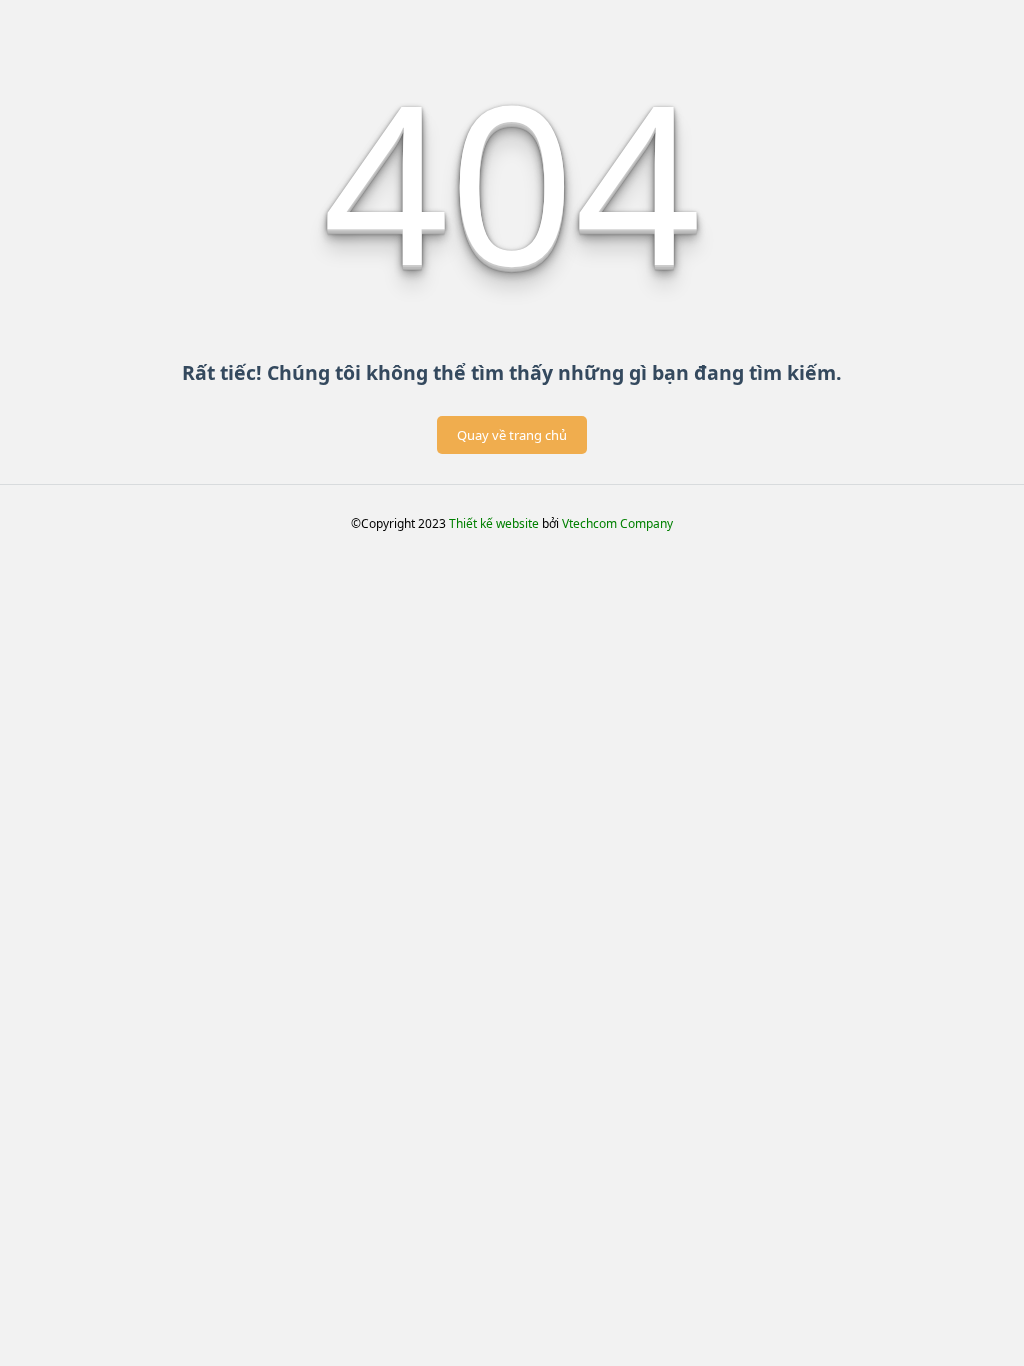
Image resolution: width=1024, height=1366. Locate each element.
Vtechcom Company (617, 523)
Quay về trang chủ (512, 435)
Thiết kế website (494, 523)
